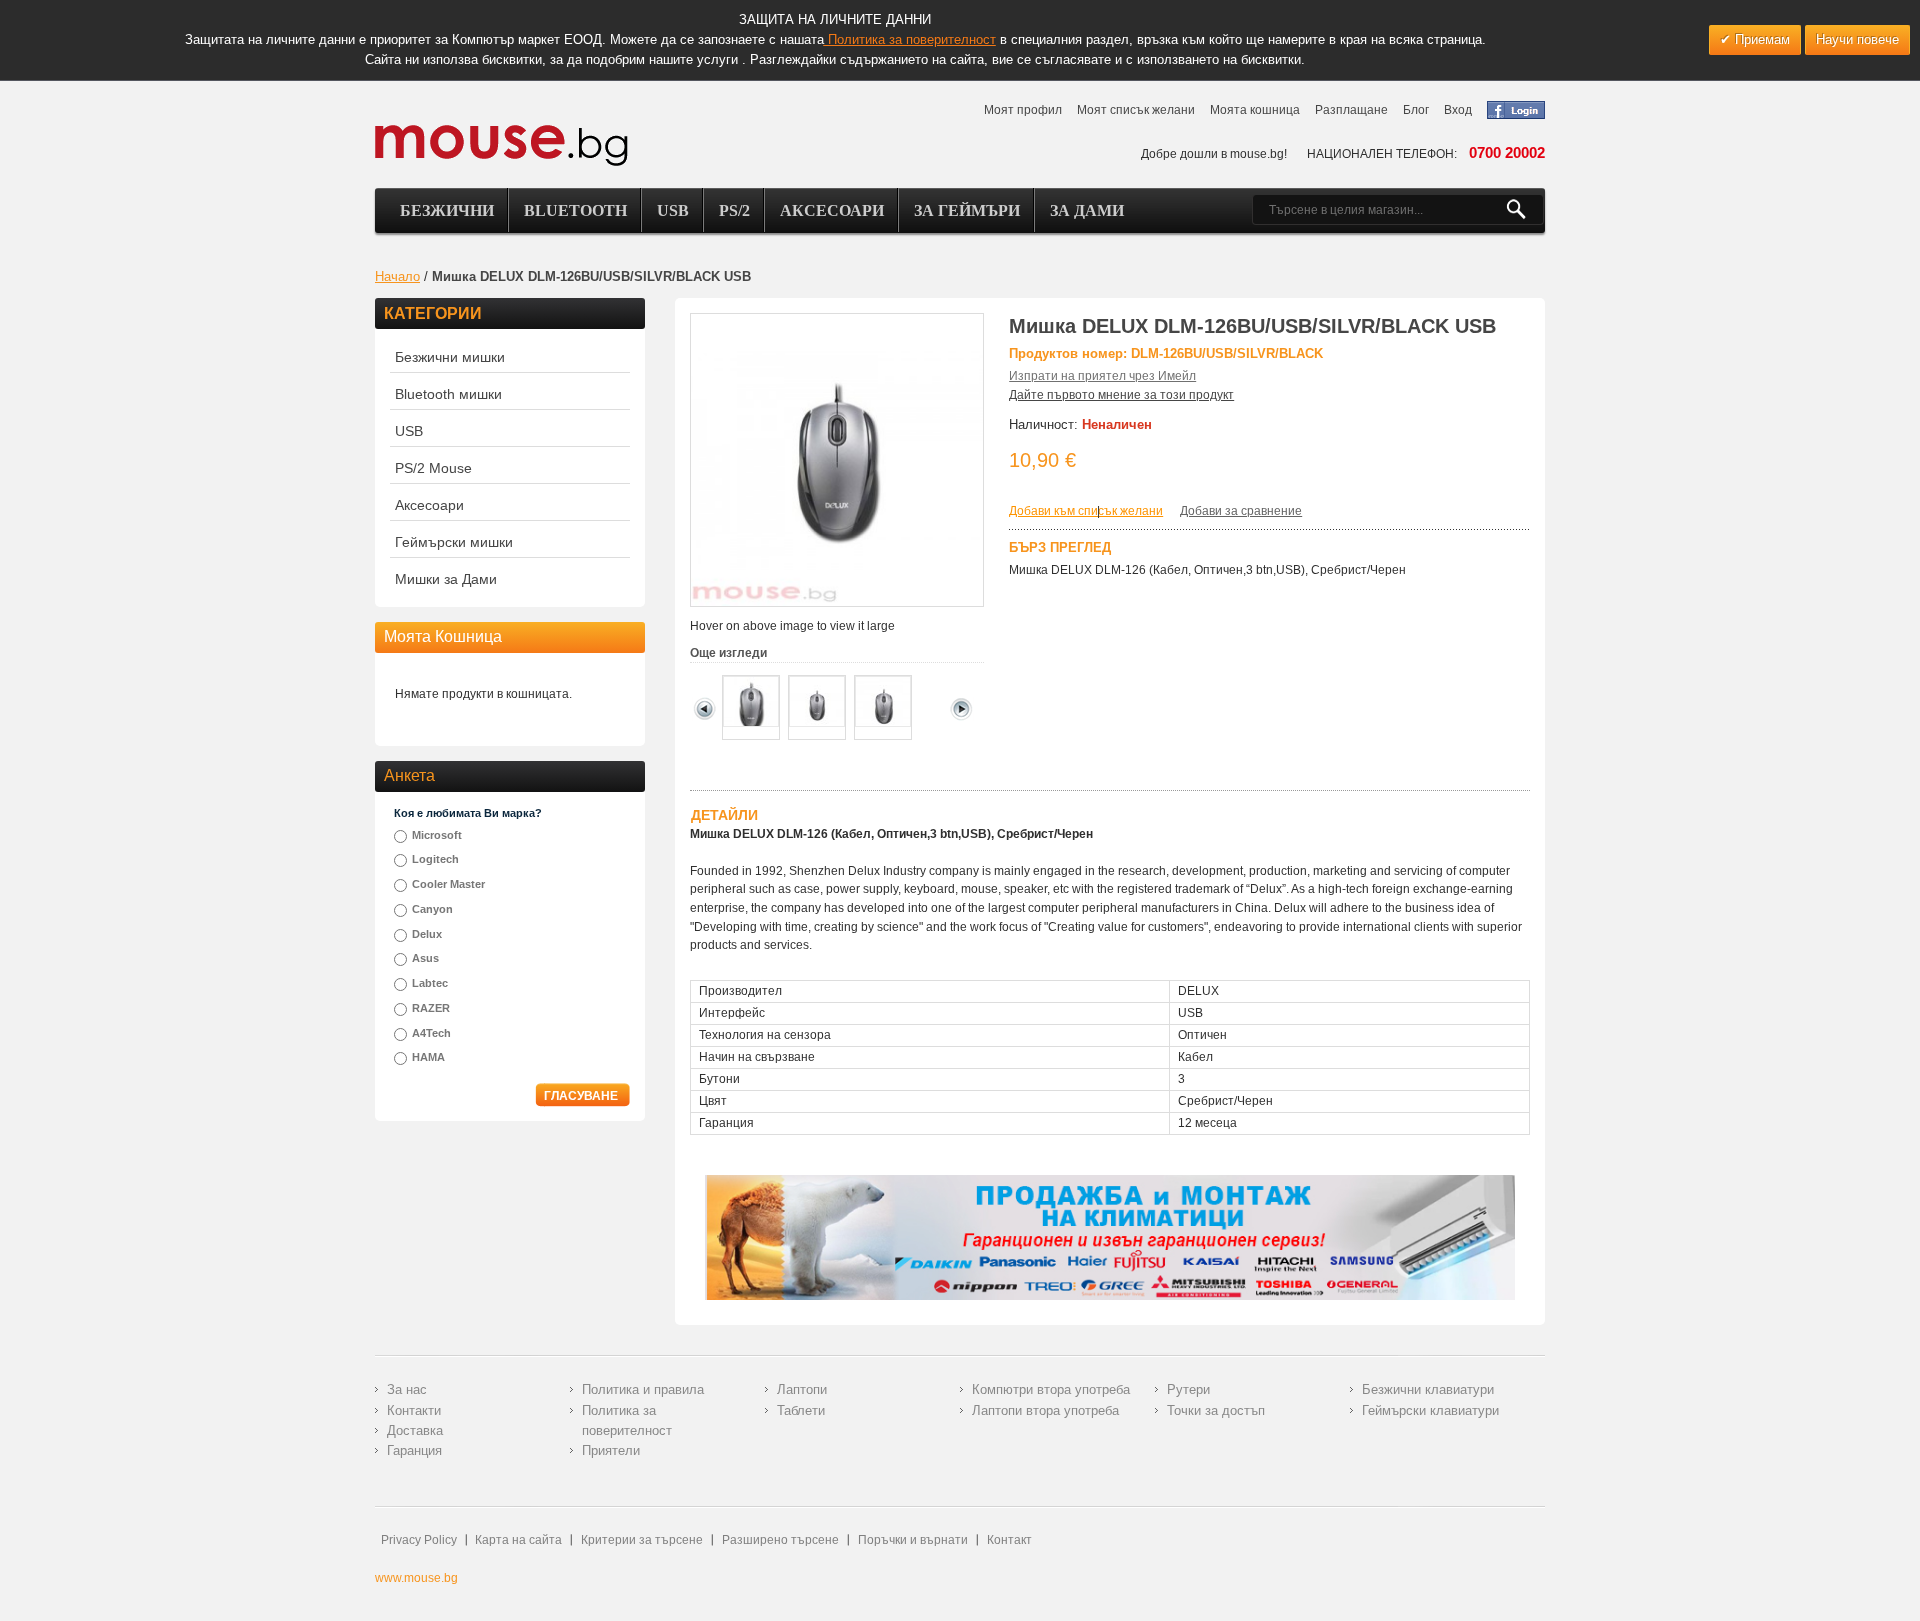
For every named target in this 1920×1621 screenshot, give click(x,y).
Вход (1458, 110)
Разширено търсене (780, 1540)
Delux (427, 934)
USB (673, 210)
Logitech (435, 859)
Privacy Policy (419, 1540)
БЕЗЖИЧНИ (447, 210)
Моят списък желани (1136, 110)
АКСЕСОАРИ (832, 210)
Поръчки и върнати (913, 1540)
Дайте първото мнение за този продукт (1121, 395)
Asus (425, 958)
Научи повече (1857, 39)
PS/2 (734, 210)
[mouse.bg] (501, 144)
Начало (397, 276)
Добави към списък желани (1086, 511)
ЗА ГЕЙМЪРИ (967, 210)
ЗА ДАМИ (1087, 210)
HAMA (428, 1057)
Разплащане (1351, 110)
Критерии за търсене (642, 1540)
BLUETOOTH (575, 210)
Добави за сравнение (1241, 511)
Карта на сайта (518, 1540)
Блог (1416, 110)
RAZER (431, 1008)
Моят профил (1023, 110)
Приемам (1760, 39)
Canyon (432, 909)
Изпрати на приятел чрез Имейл (1102, 376)
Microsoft (437, 835)
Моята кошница (1255, 110)
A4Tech (431, 1033)
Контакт (1009, 1540)
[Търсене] (1524, 210)
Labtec (430, 983)
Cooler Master (448, 884)
